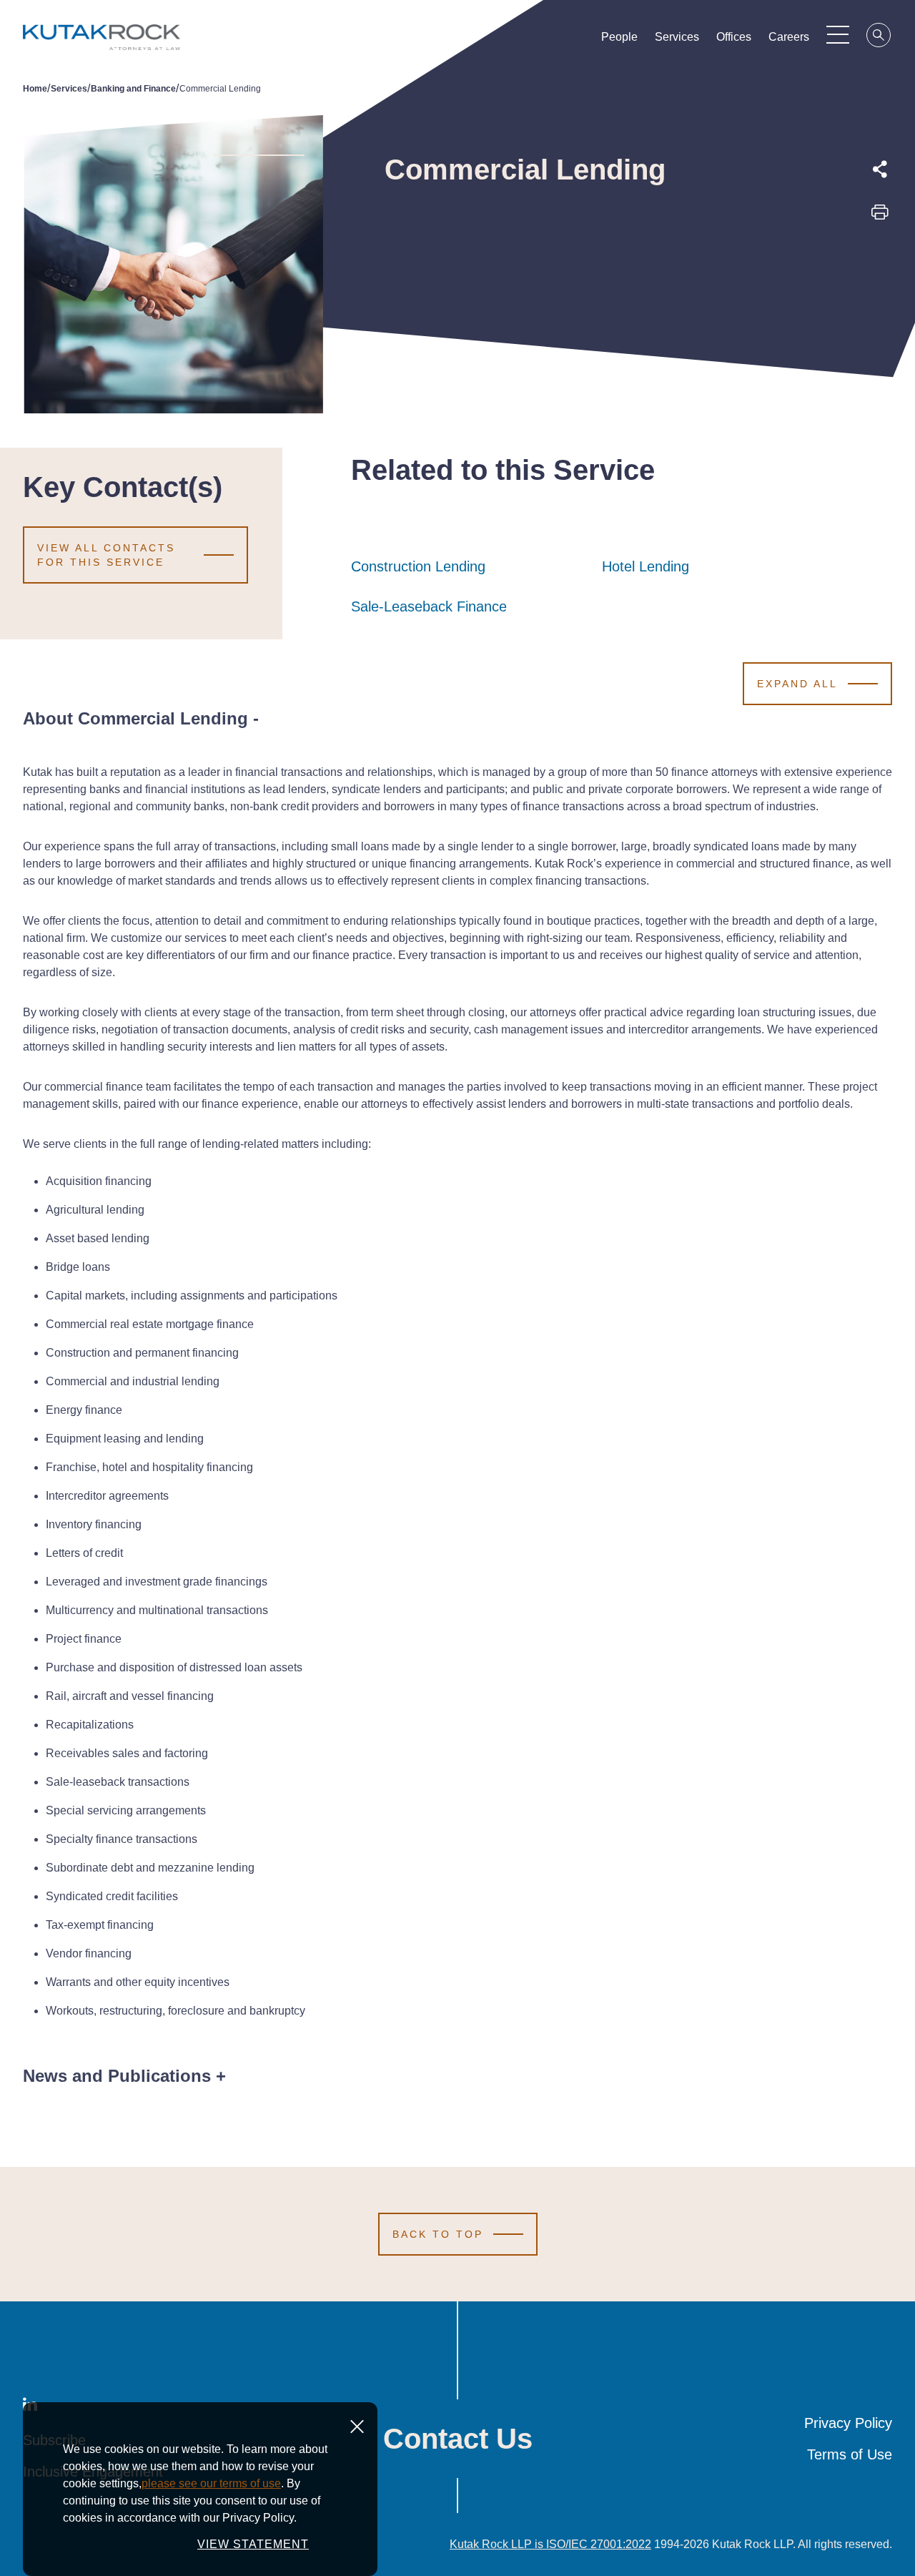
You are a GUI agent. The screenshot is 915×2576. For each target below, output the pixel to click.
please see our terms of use (211, 2483)
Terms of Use (850, 2454)
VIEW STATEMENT (253, 2544)
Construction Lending (418, 566)
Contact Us (458, 2439)
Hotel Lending (646, 566)
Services (677, 37)
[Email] (880, 313)
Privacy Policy (848, 2423)
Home (35, 89)
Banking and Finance (133, 89)
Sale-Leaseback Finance (429, 606)
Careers (789, 37)
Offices (734, 37)
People (619, 37)
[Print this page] (880, 217)
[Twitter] (880, 247)
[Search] (879, 37)
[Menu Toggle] (838, 34)
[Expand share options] (880, 169)
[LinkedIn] (880, 280)
